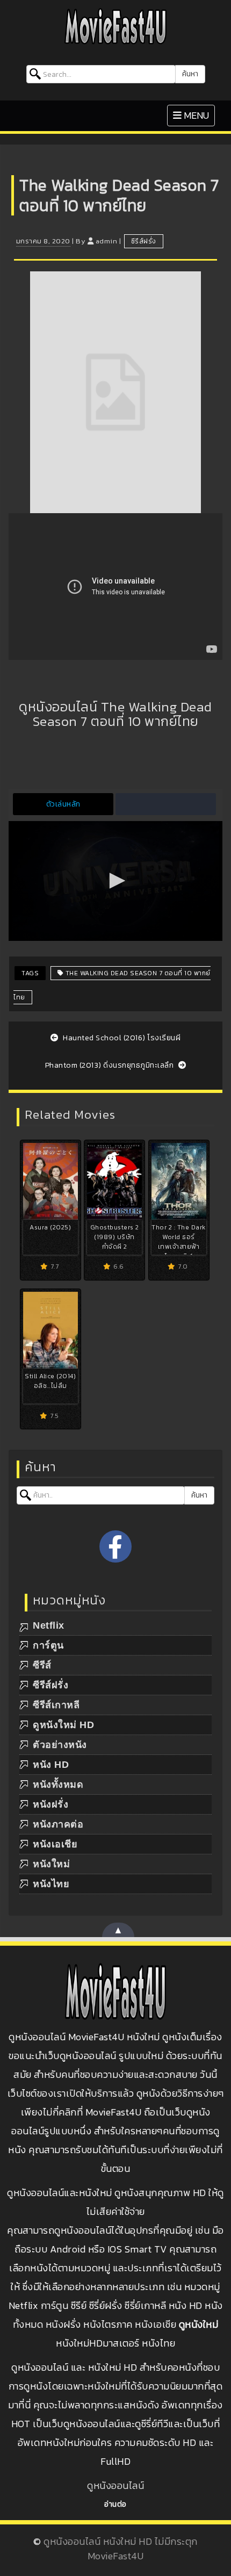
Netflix (49, 1625)
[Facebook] (115, 1546)
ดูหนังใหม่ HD (63, 1725)
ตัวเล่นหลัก (63, 804)
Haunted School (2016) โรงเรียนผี (121, 1038)
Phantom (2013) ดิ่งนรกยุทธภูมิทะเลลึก (110, 1065)
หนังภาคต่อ (58, 1824)
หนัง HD (51, 1765)
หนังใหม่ (51, 1864)
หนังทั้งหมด (58, 1785)
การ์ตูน (48, 1645)
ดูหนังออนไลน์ (115, 2485)
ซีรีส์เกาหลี (56, 1705)
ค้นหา (190, 74)
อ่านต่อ (115, 2504)
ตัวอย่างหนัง (60, 1745)
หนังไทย (51, 1884)
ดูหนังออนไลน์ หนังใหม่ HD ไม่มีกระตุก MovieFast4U (121, 2549)
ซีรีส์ (42, 1665)
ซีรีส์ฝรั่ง (144, 241)
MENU (194, 115)
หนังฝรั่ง (50, 1804)
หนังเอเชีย (55, 1844)
